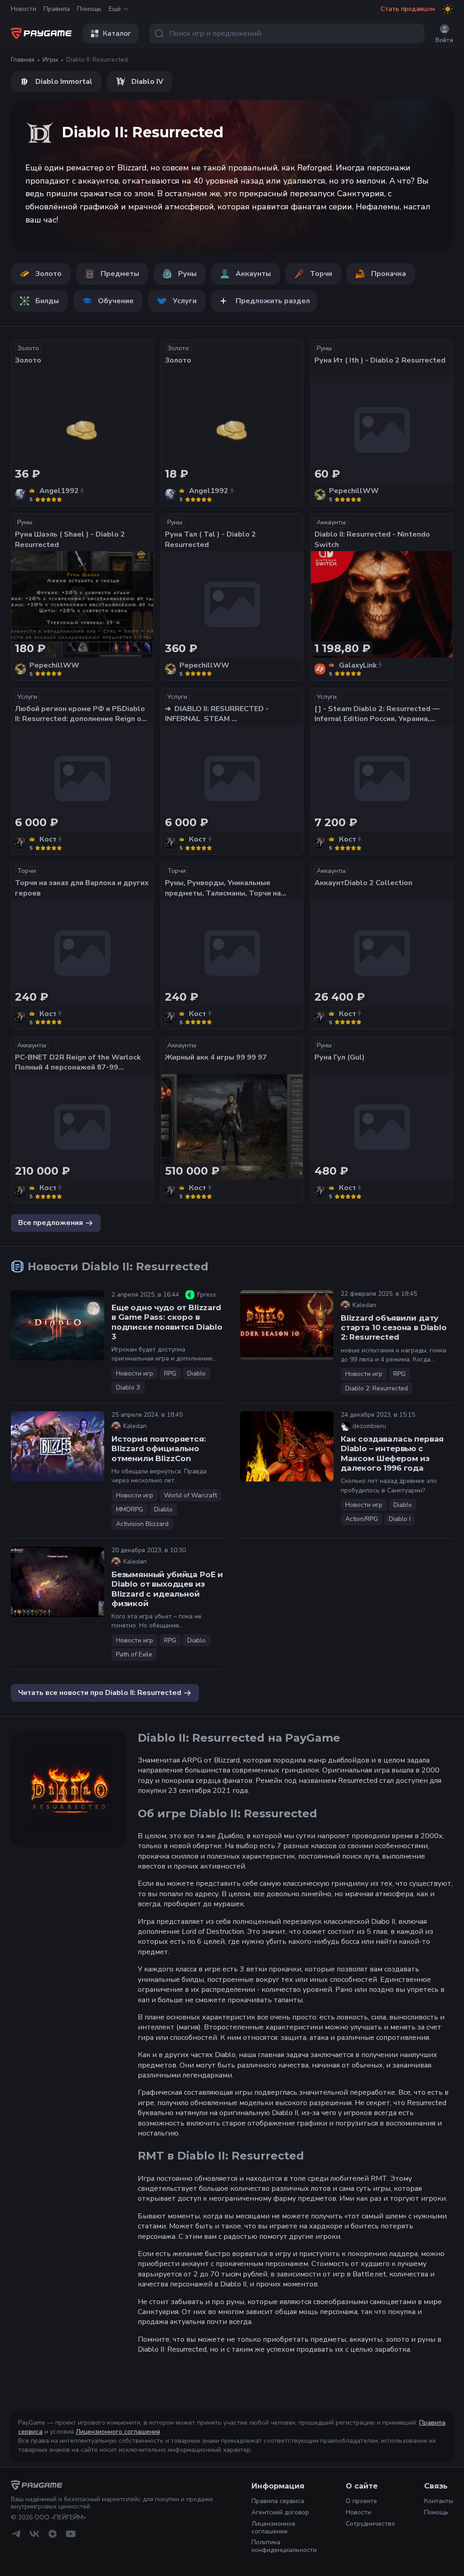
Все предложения (51, 1223)
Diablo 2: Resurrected (377, 1388)
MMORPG (130, 1509)
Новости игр (135, 1373)
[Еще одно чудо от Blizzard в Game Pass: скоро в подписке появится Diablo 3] (58, 1325)
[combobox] (287, 34)
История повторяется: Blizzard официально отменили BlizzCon (159, 1449)
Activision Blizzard (142, 1524)
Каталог (117, 34)
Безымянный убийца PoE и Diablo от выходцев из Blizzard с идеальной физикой (167, 1589)
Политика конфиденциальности (284, 2546)
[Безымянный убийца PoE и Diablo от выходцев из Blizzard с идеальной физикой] (58, 1582)
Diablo (196, 1373)
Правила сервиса (278, 2501)
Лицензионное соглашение (273, 2528)
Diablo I (400, 1519)
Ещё (115, 9)
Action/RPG (362, 1519)
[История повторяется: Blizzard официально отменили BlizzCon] (58, 1446)
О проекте (361, 2501)
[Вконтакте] (34, 2534)
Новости (24, 9)
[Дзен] (53, 2534)
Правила (57, 9)
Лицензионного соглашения (118, 2432)
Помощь (89, 9)
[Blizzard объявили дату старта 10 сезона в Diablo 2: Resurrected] (287, 1325)
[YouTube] (71, 2534)
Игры (50, 60)
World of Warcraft (191, 1495)
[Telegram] (16, 2534)
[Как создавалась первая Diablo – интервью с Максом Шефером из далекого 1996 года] (287, 1446)
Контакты (439, 2501)
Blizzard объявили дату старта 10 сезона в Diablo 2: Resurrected (394, 1328)
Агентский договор (280, 2512)
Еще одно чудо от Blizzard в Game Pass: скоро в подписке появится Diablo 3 (167, 1322)
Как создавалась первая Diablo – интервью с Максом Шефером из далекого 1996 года (392, 1453)
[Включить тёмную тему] (448, 9)
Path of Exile (134, 1654)
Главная (23, 60)
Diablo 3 (128, 1387)
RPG (170, 1373)
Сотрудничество (370, 2524)
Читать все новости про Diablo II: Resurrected (100, 1693)
